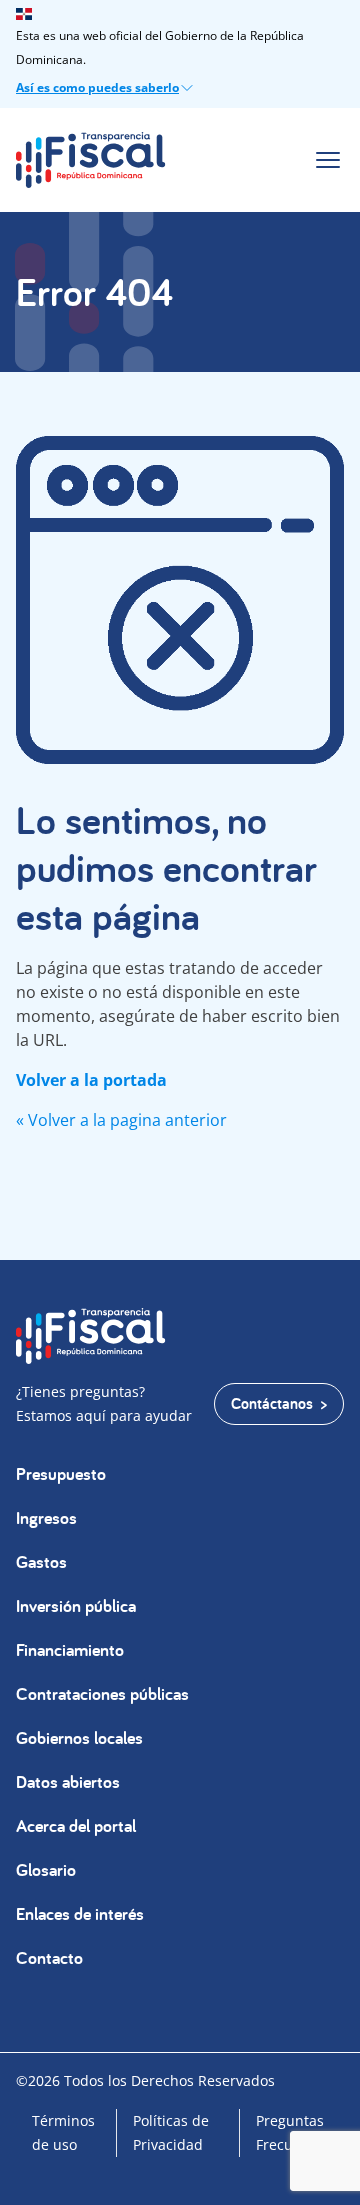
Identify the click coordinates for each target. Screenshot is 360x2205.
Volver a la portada (91, 1080)
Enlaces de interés (80, 1913)
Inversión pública (76, 1605)
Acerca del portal (76, 1825)
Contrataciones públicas (102, 1693)
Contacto (49, 1957)
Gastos (41, 1561)
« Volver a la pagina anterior (121, 1120)
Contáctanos (272, 1403)
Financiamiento (70, 1649)
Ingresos (46, 1517)
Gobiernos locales (79, 1737)
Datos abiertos (68, 1781)
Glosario (46, 1869)
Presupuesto (61, 1473)
